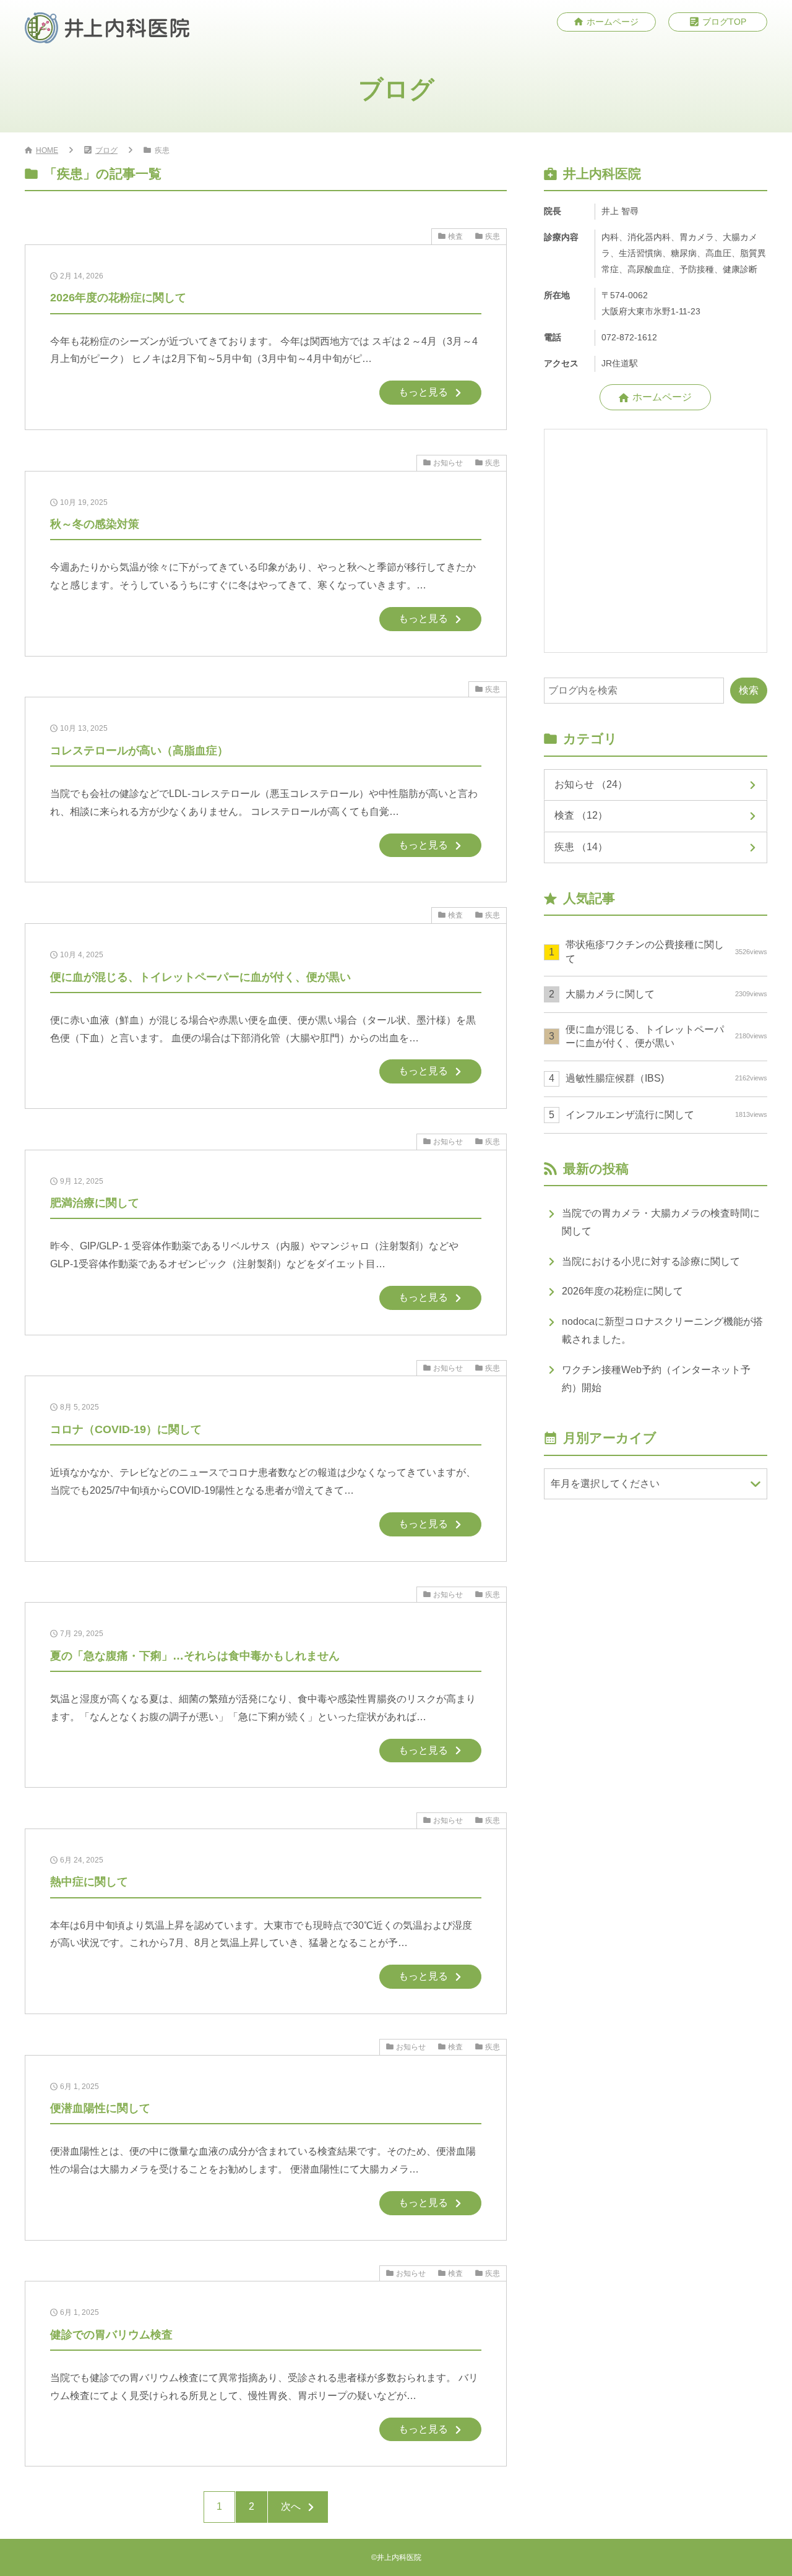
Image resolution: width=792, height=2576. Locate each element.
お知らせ (448, 463)
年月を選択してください (605, 1484)
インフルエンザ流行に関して (666, 1115)
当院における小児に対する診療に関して (651, 1261)
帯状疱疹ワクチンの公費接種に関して (666, 951)
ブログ (106, 150)
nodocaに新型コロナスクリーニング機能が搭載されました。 (662, 1330)
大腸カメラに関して (666, 994)
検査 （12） (581, 815)
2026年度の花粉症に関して (622, 1291)
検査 (455, 236)
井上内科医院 (399, 2557)
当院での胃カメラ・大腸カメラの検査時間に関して (661, 1222)
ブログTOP (724, 22)
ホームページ (613, 22)
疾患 (493, 236)
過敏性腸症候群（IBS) (666, 1078)
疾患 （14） (581, 847)
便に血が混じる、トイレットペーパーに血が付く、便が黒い (666, 1036)
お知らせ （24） (591, 784)
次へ (291, 2506)
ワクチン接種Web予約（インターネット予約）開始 (656, 1379)
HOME (47, 150)
